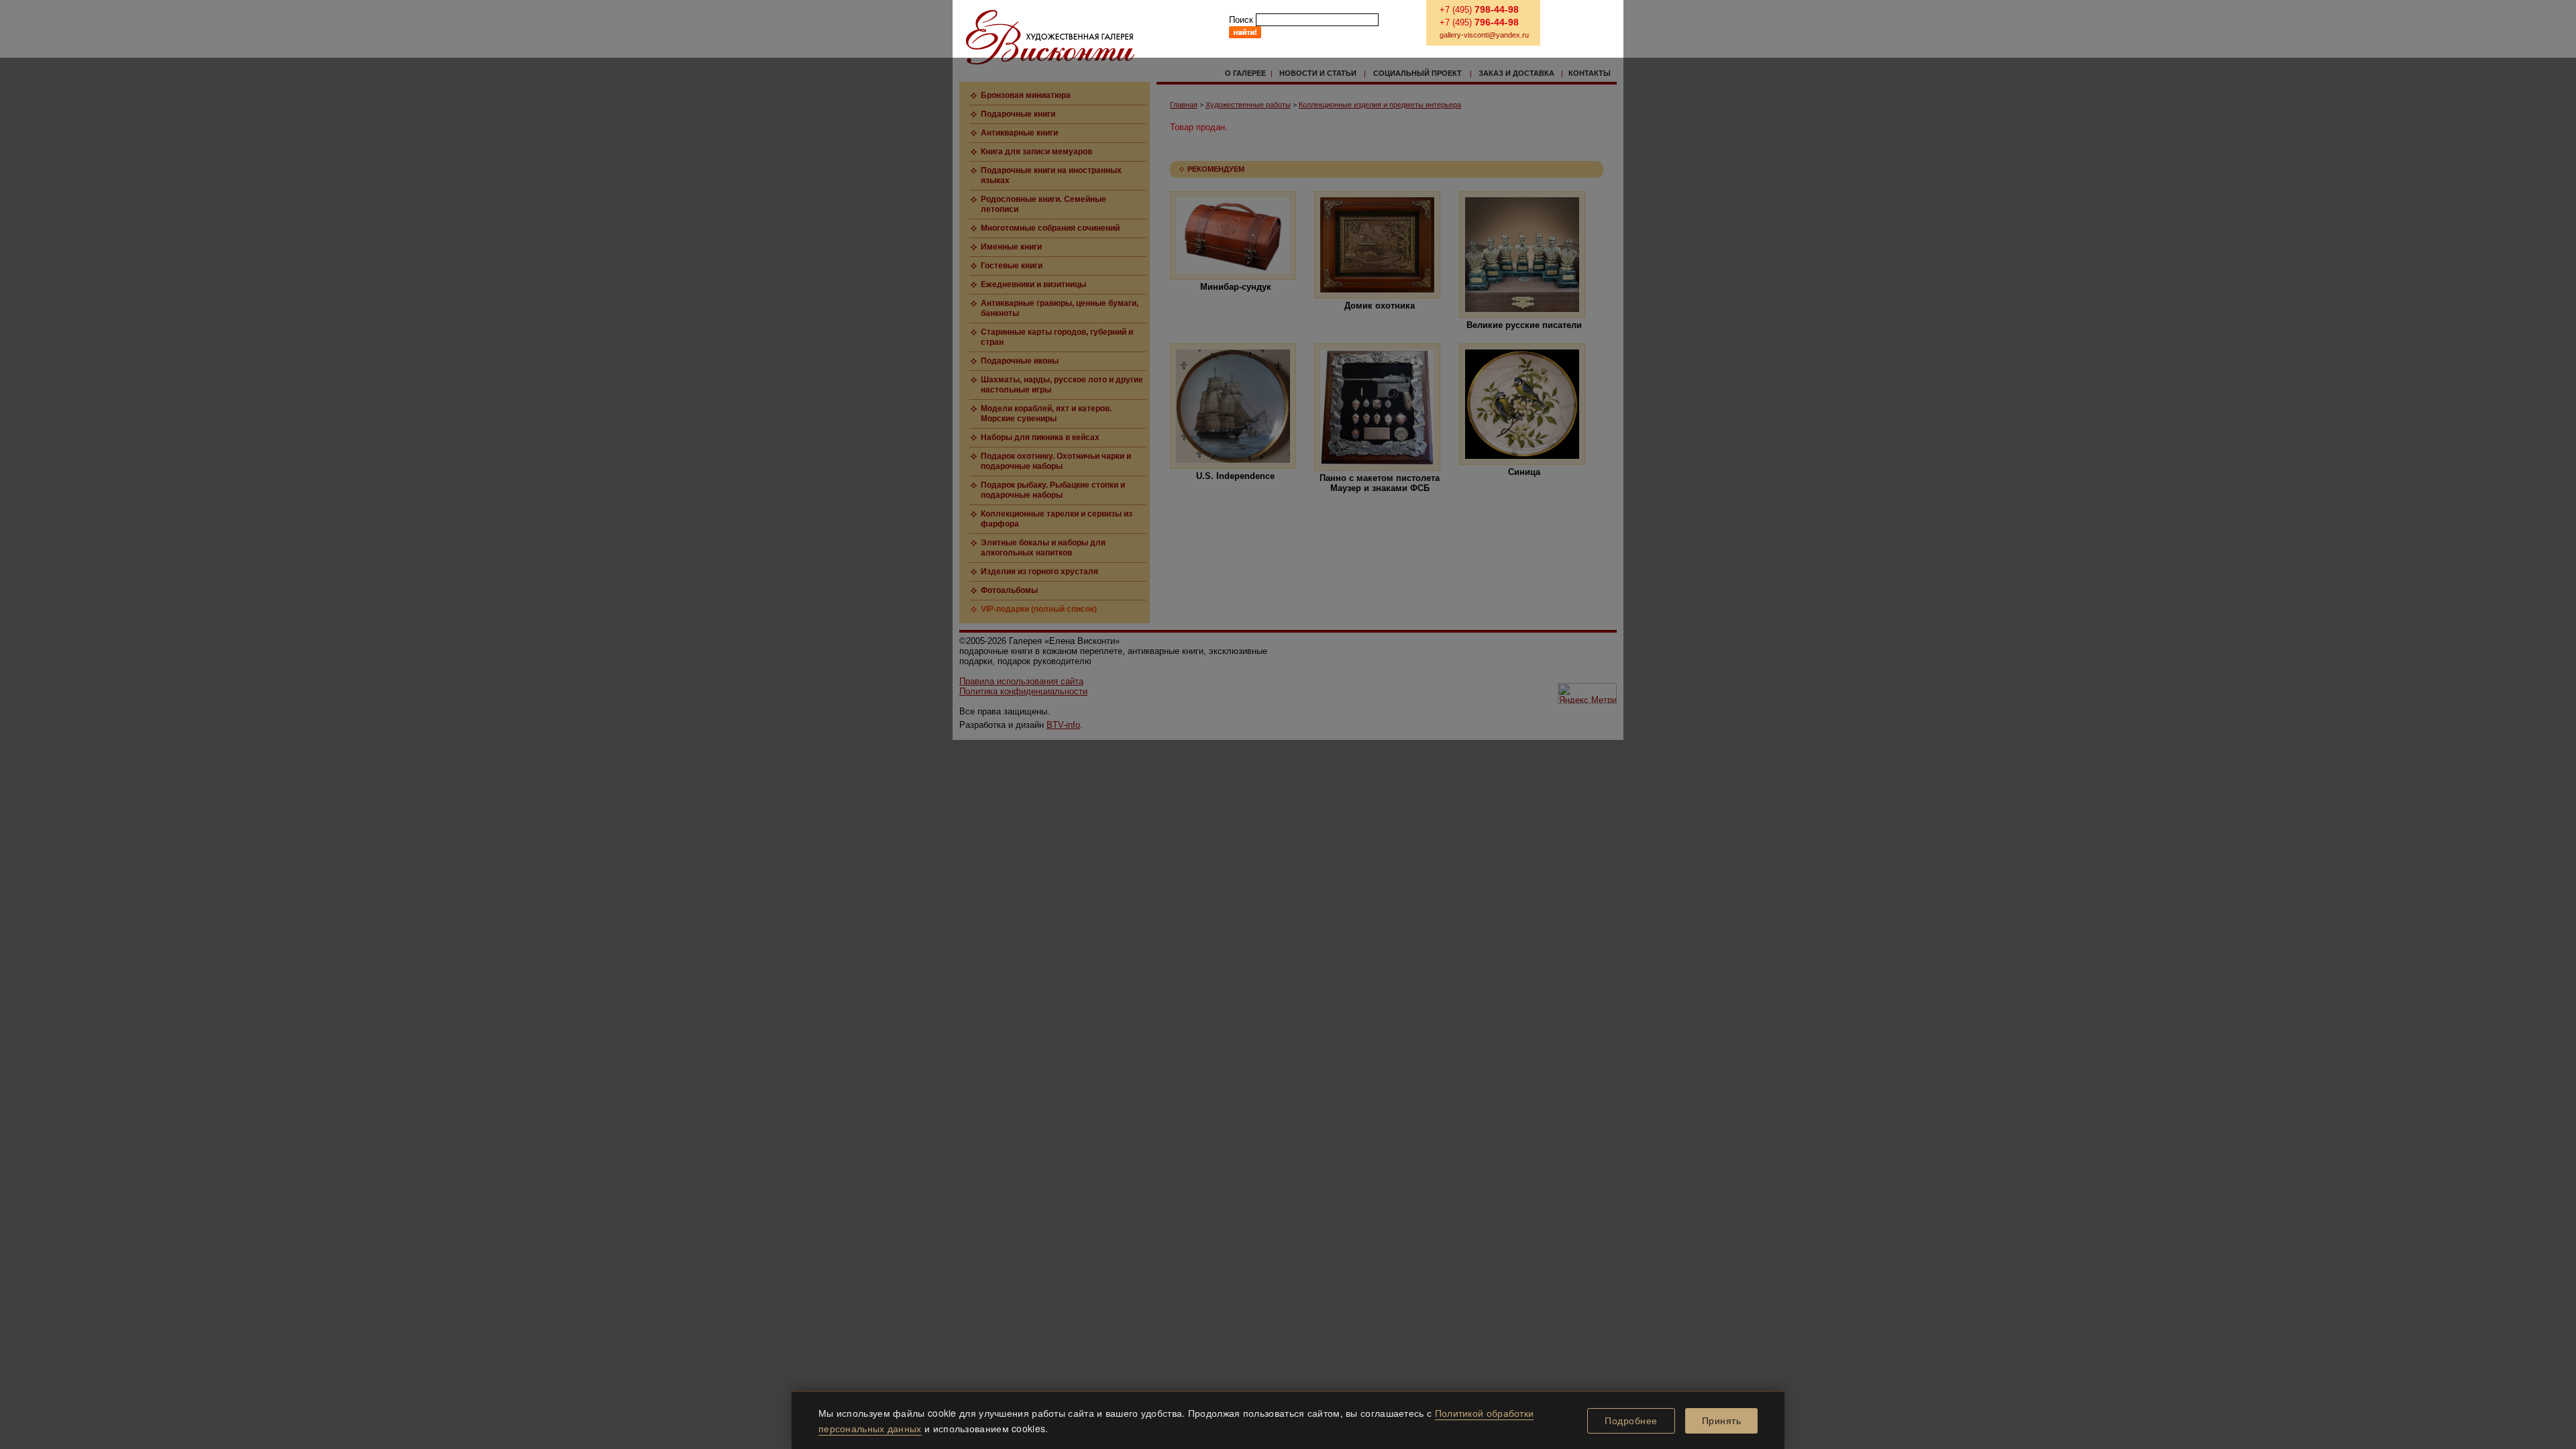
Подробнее (1631, 1421)
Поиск (1241, 20)
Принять (1722, 1421)
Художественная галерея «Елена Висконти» (1050, 37)
